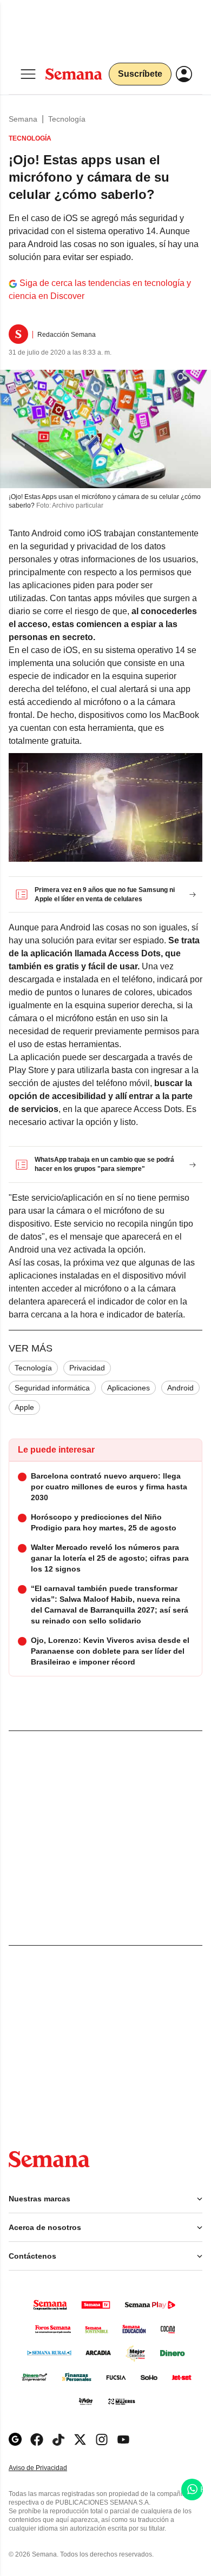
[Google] (15, 2439)
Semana (23, 119)
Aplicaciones (128, 1388)
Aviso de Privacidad (49, 2468)
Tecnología (67, 119)
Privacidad (87, 1368)
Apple (24, 1407)
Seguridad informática (52, 1388)
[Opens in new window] (37, 2439)
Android (180, 1388)
